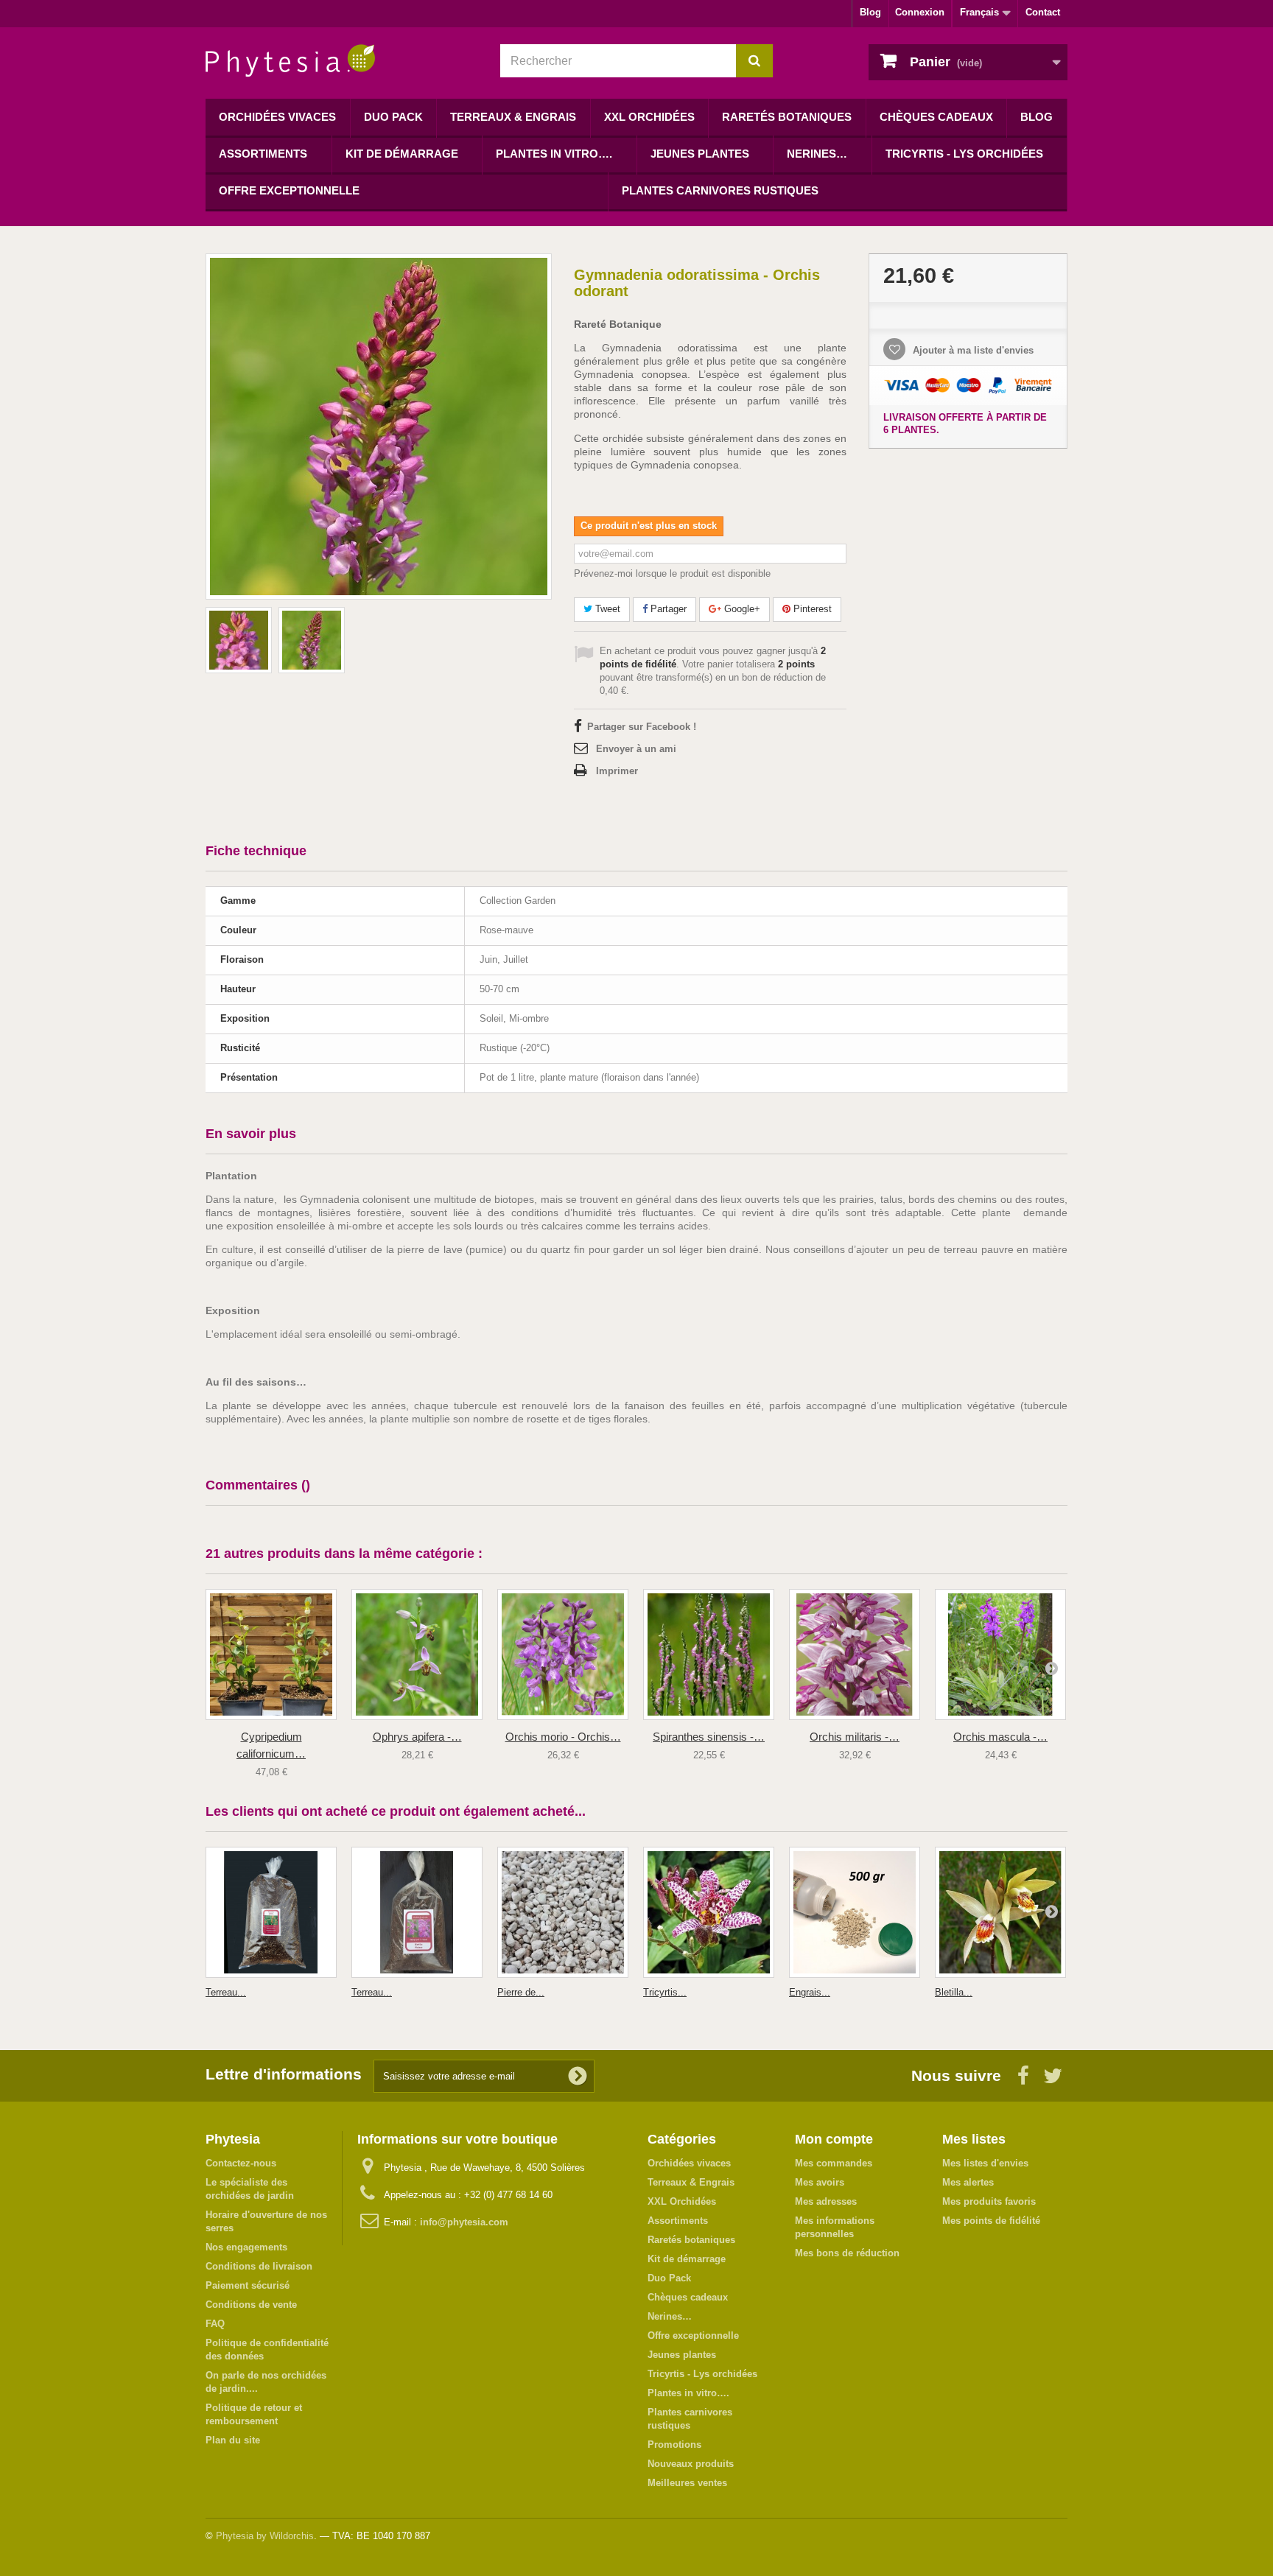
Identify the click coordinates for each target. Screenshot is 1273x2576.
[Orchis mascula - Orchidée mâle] (1000, 1654)
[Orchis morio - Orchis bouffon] (563, 1654)
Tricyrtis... (665, 1992)
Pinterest (811, 609)
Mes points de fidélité (991, 2221)
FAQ (215, 2324)
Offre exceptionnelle (289, 190)
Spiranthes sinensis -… (709, 1737)
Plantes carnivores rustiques (720, 190)
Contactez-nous (241, 2163)
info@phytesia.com (464, 2222)
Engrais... (810, 1992)
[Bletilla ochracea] (1000, 1912)
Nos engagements (246, 2247)
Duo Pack (393, 117)
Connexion (920, 12)
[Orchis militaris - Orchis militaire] (855, 1654)
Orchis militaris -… (855, 1737)
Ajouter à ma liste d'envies (972, 350)
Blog (870, 12)
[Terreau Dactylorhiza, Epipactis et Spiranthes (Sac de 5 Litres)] (271, 1912)
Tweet (606, 609)
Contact (1043, 12)
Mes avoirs (820, 2182)
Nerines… (817, 154)
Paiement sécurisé (248, 2285)
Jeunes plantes (700, 154)
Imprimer (617, 771)
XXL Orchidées (649, 117)
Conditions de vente (251, 2305)
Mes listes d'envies (985, 2163)
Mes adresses (826, 2201)
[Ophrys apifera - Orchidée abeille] (417, 1654)
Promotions (674, 2445)
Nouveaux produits (691, 2464)
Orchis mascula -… (1000, 1737)
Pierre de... (521, 1992)
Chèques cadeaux (936, 117)
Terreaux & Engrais (513, 117)
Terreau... (226, 1992)
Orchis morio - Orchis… (563, 1737)
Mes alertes (968, 2182)
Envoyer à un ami (636, 749)
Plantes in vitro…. (554, 154)
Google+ (741, 609)
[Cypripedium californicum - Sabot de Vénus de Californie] (271, 1654)
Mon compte (834, 2139)
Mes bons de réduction (847, 2253)
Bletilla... (954, 1992)
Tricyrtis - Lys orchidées (964, 154)
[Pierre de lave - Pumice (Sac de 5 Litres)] (563, 1912)
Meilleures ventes (687, 2483)
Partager (667, 609)
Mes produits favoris (989, 2201)
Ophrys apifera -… (417, 1737)
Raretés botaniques (787, 117)
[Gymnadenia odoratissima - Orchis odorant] (239, 640)
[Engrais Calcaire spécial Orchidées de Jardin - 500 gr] (855, 1912)
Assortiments (263, 154)
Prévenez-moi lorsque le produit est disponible (672, 573)
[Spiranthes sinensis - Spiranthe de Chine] (709, 1654)
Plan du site (233, 2440)
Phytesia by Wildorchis (265, 2536)
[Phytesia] (342, 61)
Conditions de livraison (259, 2266)
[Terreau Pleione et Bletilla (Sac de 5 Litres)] (417, 1912)
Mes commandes (834, 2163)
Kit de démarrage (402, 154)
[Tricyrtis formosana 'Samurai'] (709, 1912)
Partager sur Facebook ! (642, 727)
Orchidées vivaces (277, 117)
